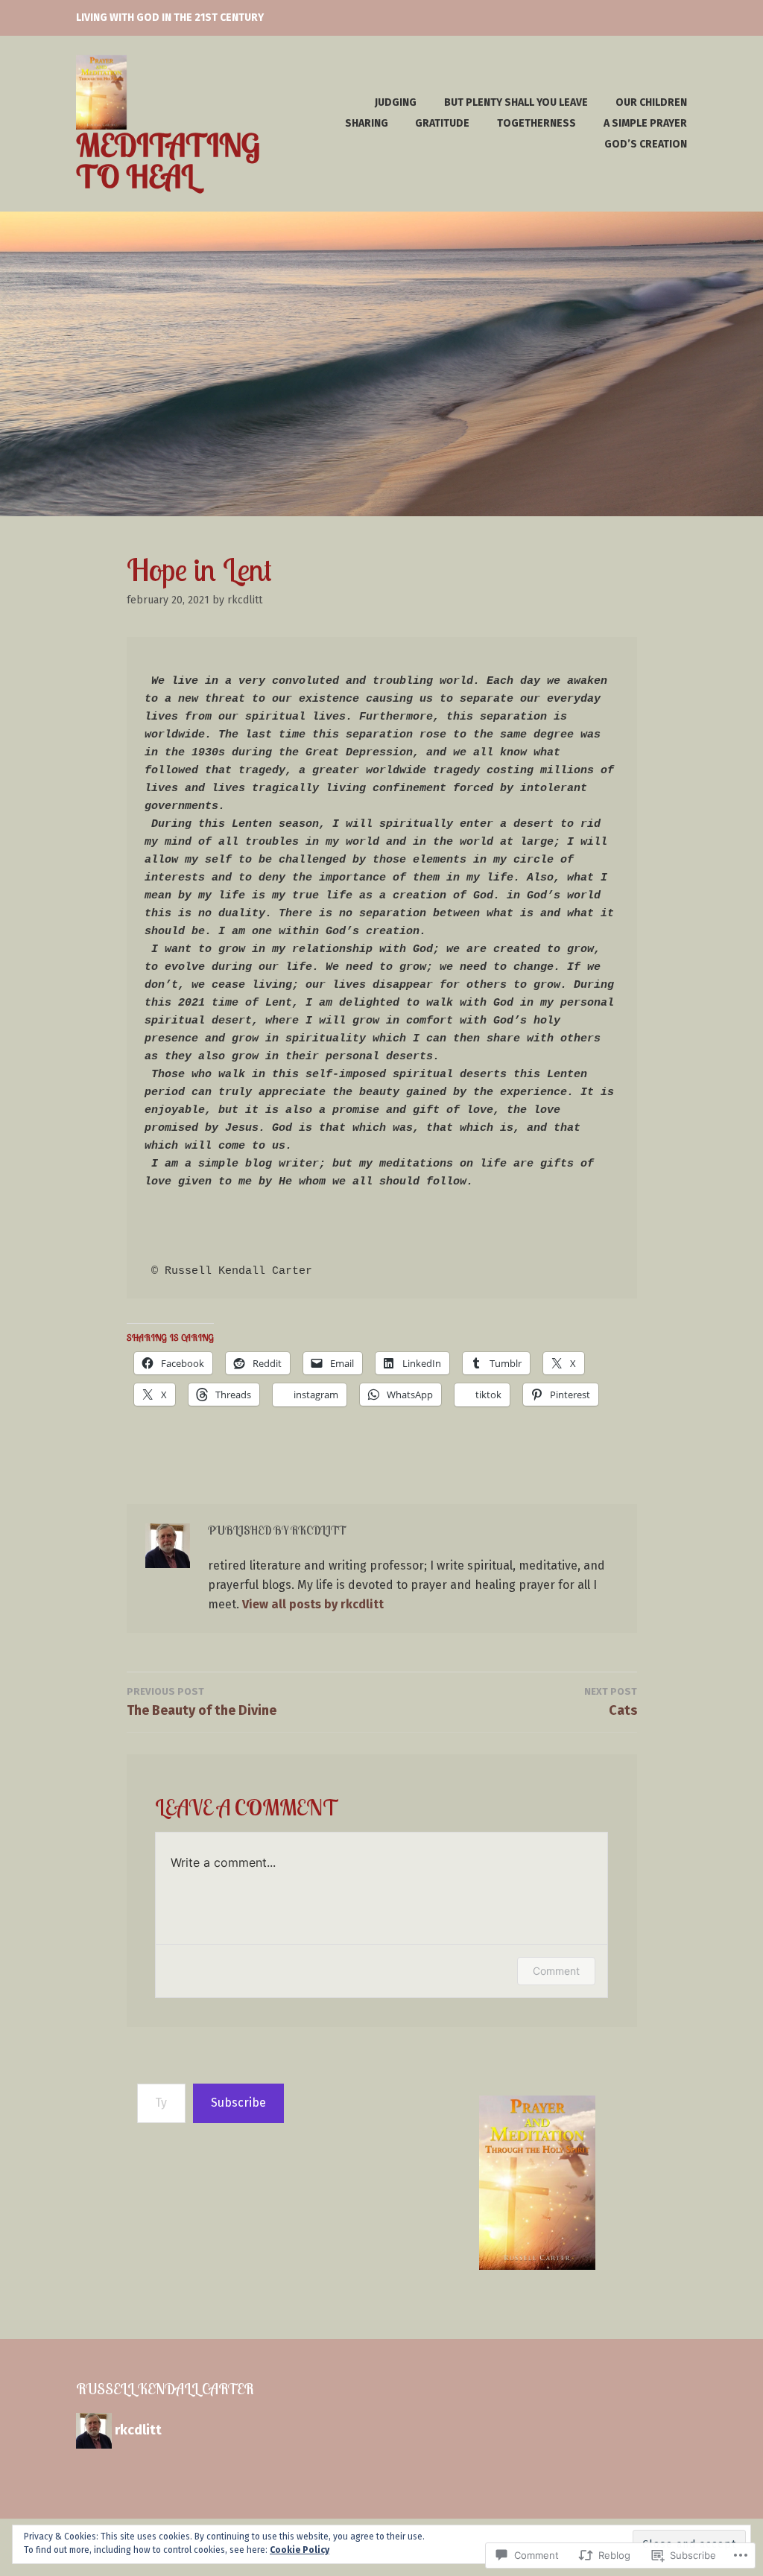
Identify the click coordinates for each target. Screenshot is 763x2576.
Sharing (367, 123)
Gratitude (442, 123)
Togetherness (536, 123)
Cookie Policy (300, 2550)
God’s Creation (646, 144)
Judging (396, 102)
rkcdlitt (245, 600)
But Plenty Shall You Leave (516, 102)
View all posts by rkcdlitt (313, 1604)
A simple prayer (645, 123)
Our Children (651, 102)
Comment (556, 1971)
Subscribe (238, 2103)
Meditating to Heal (168, 161)
